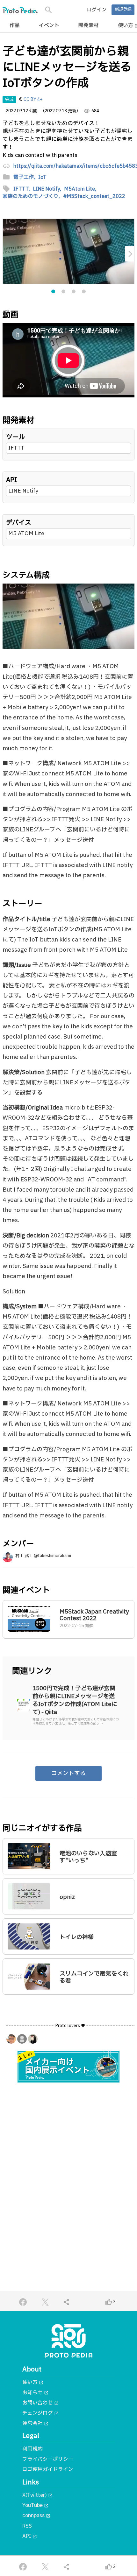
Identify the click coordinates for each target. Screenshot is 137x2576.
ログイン (97, 10)
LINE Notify (23, 491)
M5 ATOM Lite (26, 533)
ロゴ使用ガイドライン (48, 2469)
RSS (27, 2526)
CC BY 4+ (33, 100)
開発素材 (89, 25)
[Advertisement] (68, 2162)
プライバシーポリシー (48, 2459)
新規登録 (123, 10)
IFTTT (16, 448)
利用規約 (32, 2449)
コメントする (68, 1773)
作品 (15, 25)
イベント (49, 25)
